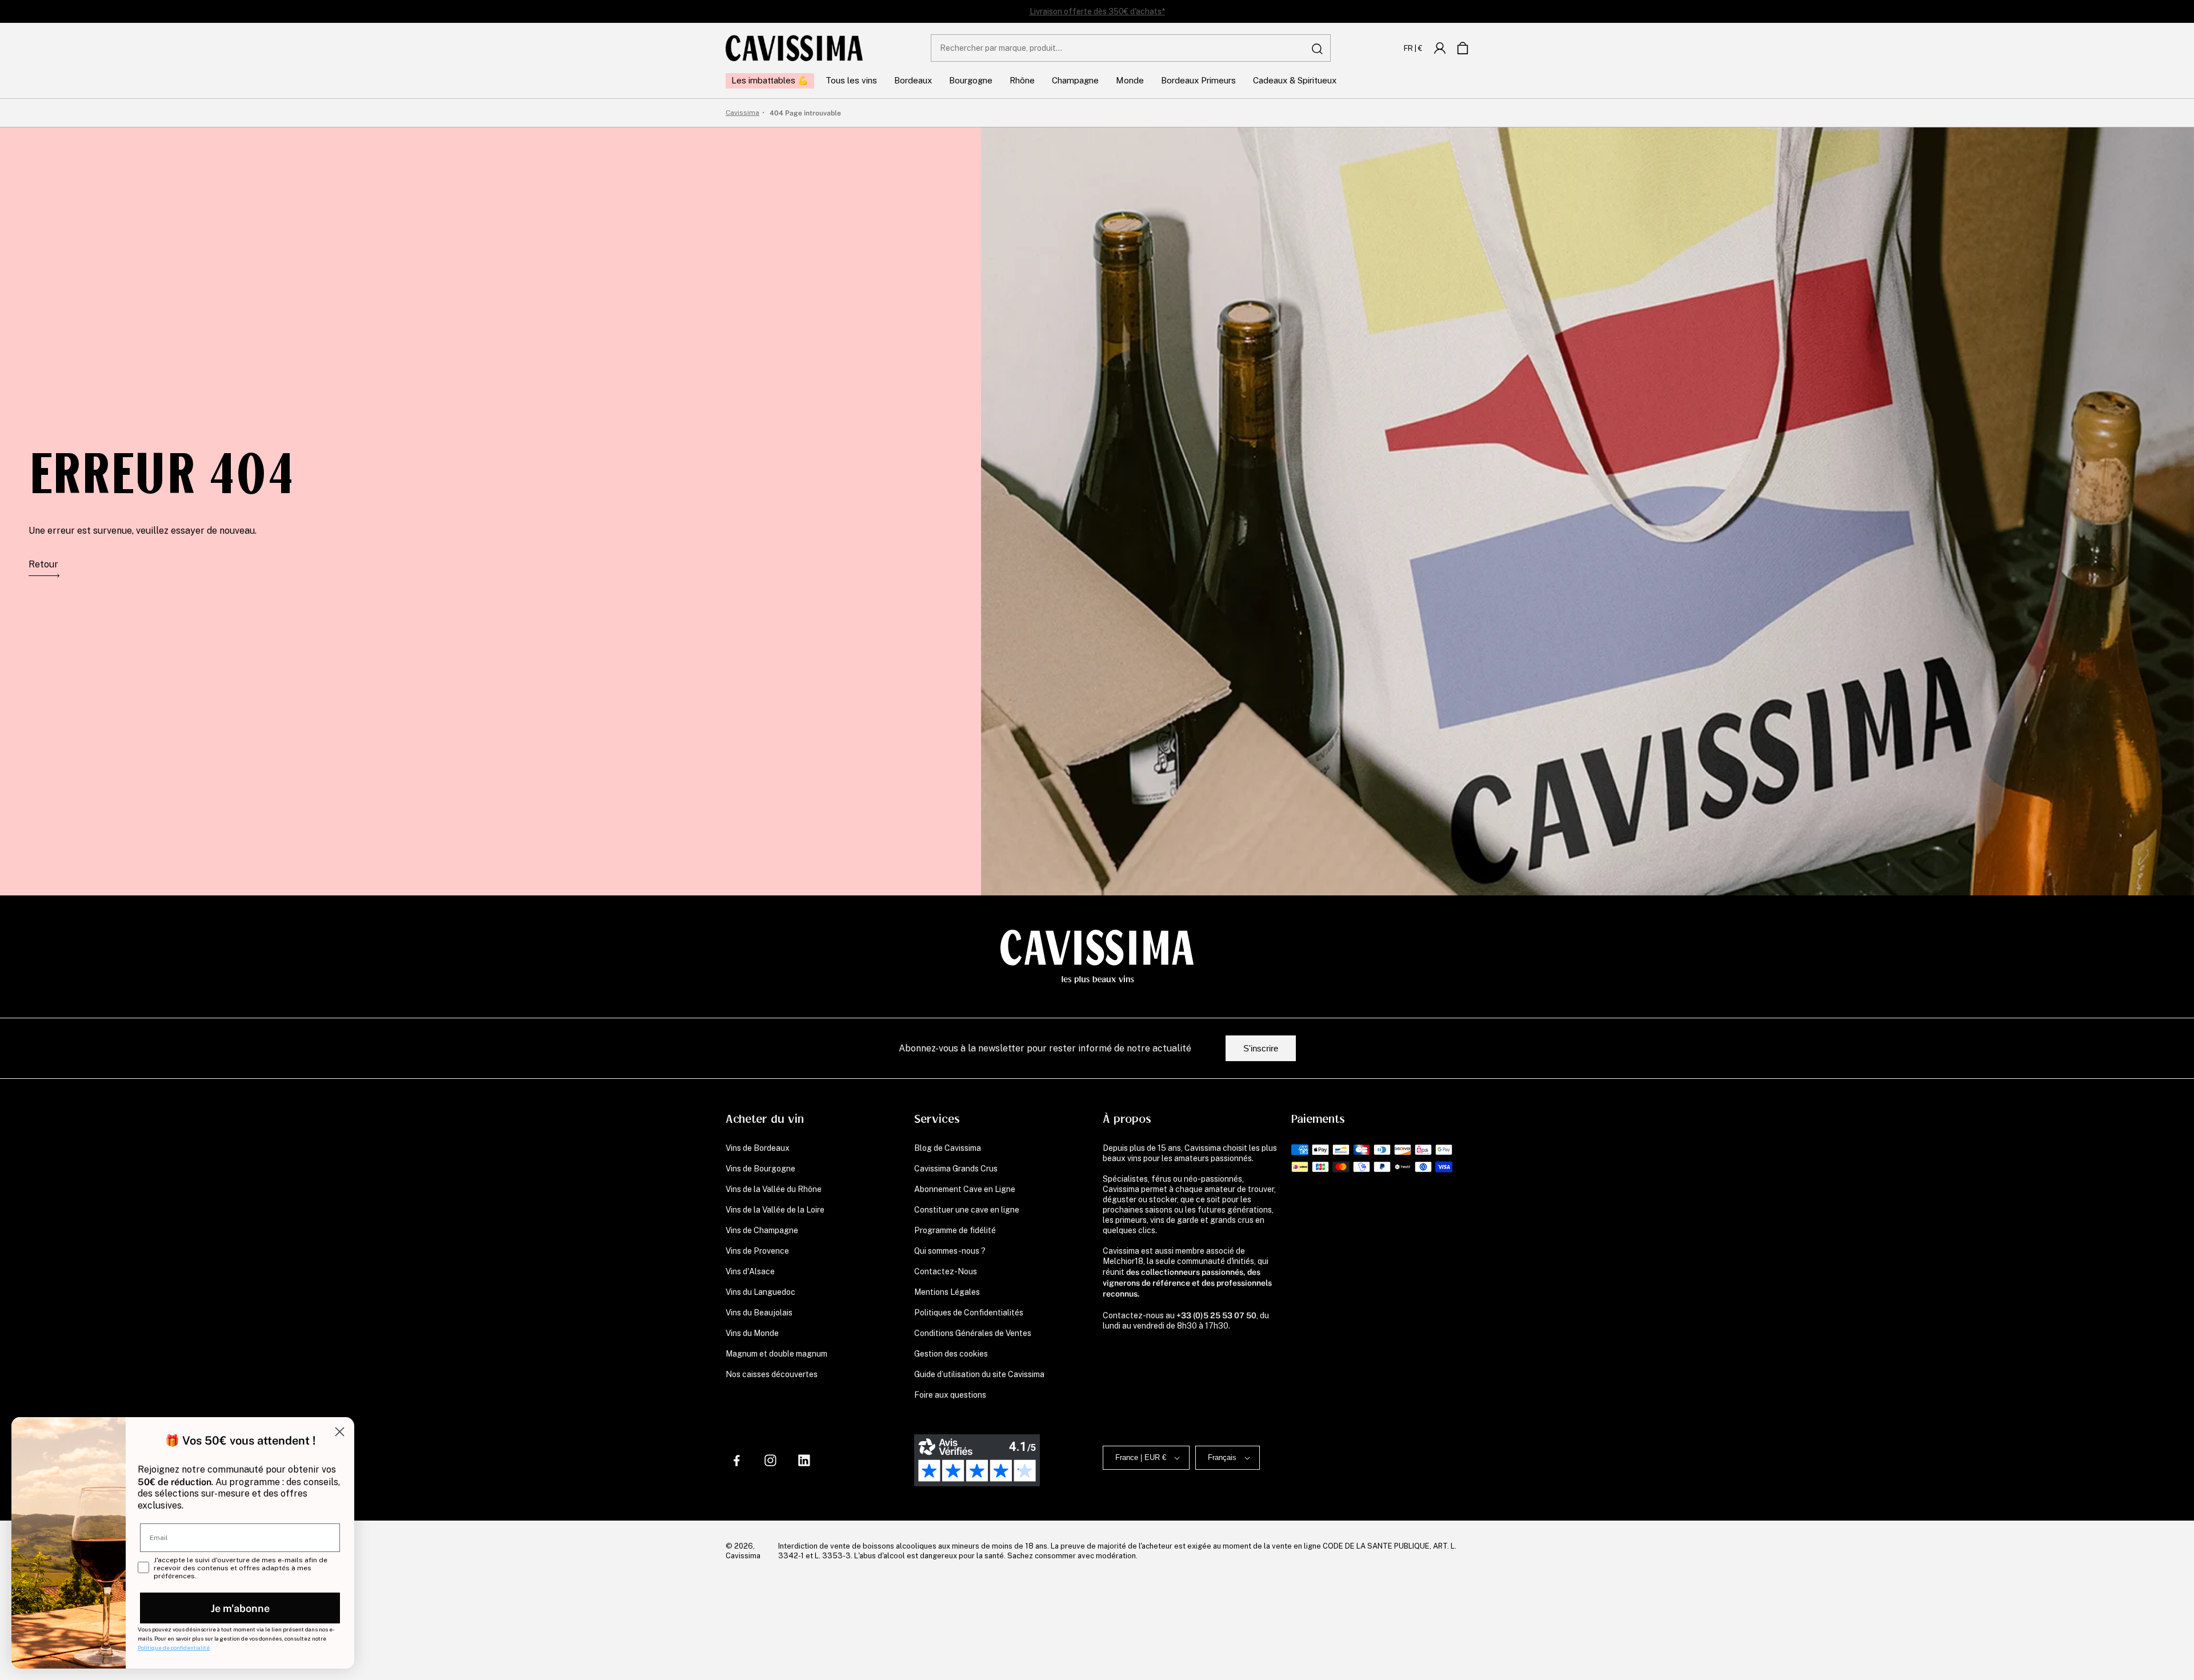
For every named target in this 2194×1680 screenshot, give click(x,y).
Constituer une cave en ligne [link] (967, 1210)
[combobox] (1131, 48)
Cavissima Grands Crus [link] (956, 1169)
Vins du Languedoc (760, 1292)
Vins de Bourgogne (760, 1169)
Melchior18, (1124, 1261)
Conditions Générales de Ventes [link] (973, 1333)
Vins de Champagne (762, 1230)
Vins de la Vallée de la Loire (775, 1210)
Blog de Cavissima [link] (948, 1148)
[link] (1440, 48)
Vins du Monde (752, 1333)
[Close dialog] (340, 1432)
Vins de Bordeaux (758, 1148)
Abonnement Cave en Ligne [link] (965, 1189)
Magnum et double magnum (776, 1354)
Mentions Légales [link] (947, 1292)
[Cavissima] (794, 48)
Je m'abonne (240, 1608)
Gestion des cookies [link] (951, 1354)
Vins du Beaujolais (759, 1313)
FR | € (1413, 48)
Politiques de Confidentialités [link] (969, 1313)
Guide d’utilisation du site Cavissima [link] (979, 1374)
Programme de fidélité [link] (955, 1230)
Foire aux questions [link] (950, 1395)
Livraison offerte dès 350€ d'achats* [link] (1097, 11)
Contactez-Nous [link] (946, 1271)
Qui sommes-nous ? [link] (950, 1251)
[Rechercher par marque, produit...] (1318, 49)
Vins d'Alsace (750, 1271)
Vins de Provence (757, 1251)
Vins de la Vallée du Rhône (774, 1189)
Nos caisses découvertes (772, 1374)
